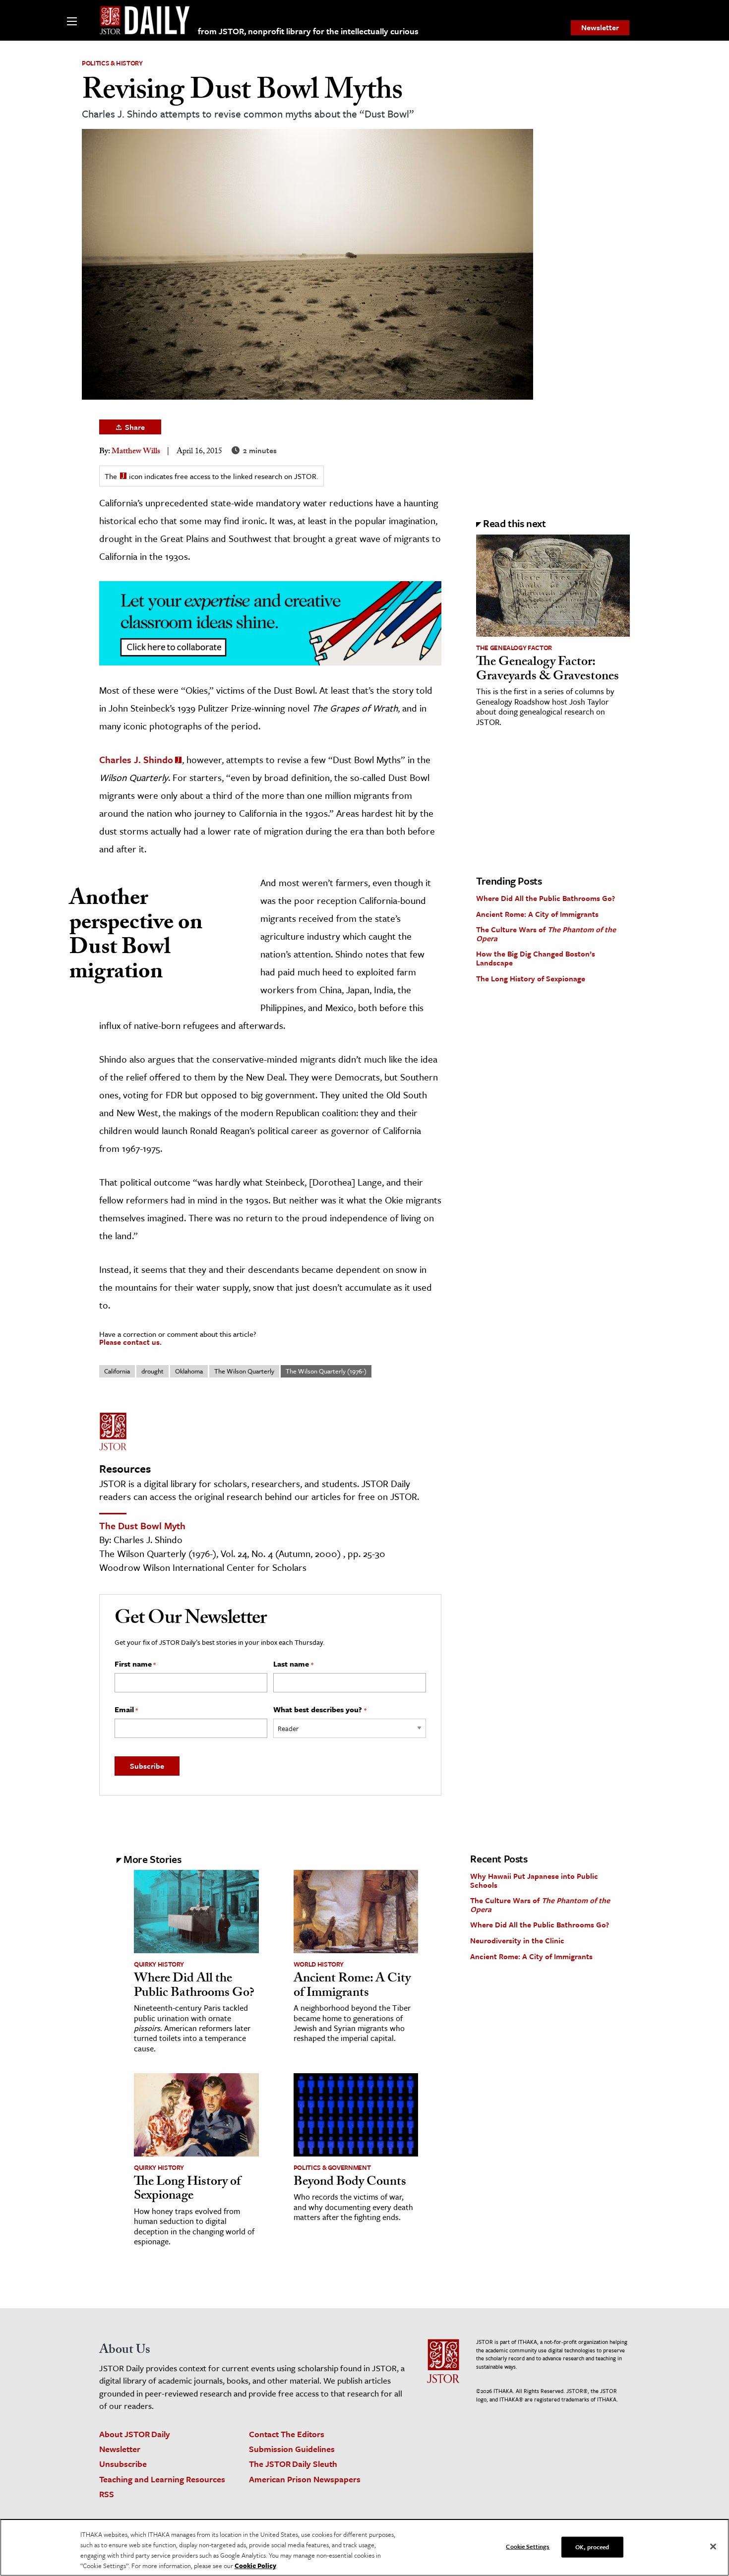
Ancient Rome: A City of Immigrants (537, 914)
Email (126, 1710)
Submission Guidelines (292, 2449)
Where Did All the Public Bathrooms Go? (546, 898)
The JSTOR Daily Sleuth (293, 2464)
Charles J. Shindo (136, 759)
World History (319, 1964)
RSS (107, 2494)
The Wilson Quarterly (244, 1371)
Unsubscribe (123, 2464)
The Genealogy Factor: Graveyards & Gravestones (547, 670)
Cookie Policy (255, 2566)
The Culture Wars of (546, 934)
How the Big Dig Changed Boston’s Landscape (536, 958)
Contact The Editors (287, 2434)
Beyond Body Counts (350, 2183)
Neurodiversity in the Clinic (517, 1940)
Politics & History (112, 63)
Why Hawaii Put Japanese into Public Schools (534, 1880)
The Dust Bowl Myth (142, 1526)
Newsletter (600, 27)
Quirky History (159, 1964)
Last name (293, 1664)
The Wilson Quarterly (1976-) (326, 1371)
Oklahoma (189, 1371)
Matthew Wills (136, 452)
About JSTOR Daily (135, 2434)
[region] (364, 2547)
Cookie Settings (528, 2546)
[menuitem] (600, 28)
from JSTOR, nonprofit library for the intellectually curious (308, 31)
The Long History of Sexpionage (531, 978)
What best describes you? (320, 1710)
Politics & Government (332, 2167)
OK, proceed (592, 2547)
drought (152, 1371)
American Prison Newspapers (305, 2479)
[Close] (713, 2547)
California (117, 1371)
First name (135, 1664)
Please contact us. (130, 1342)
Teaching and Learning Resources (162, 2479)
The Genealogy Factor (514, 648)
